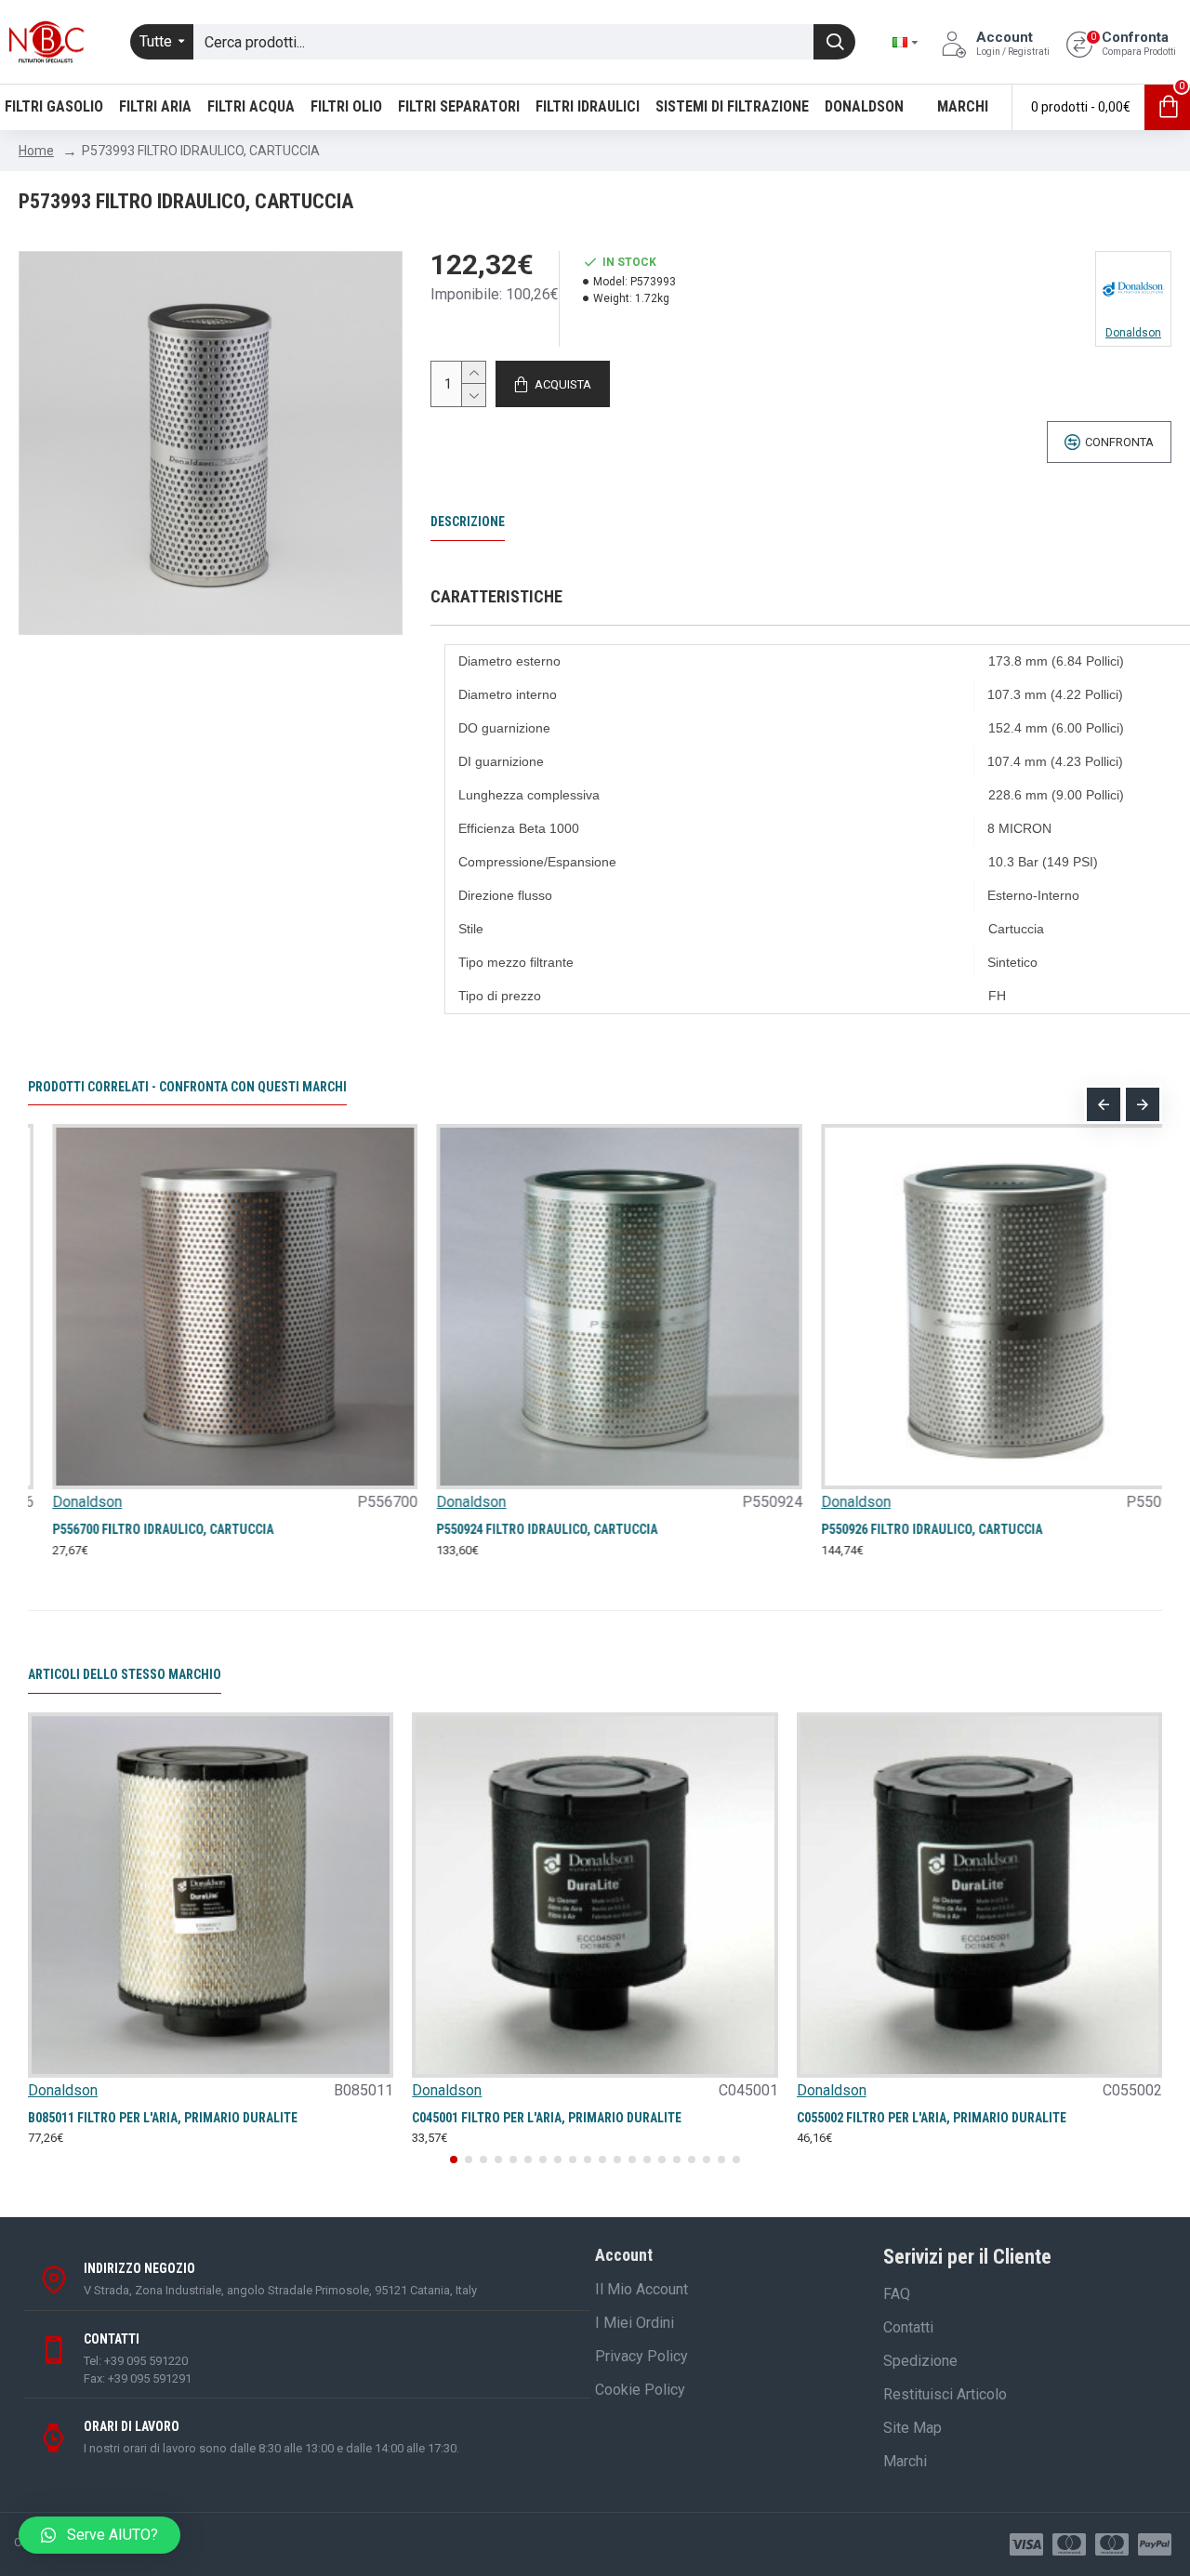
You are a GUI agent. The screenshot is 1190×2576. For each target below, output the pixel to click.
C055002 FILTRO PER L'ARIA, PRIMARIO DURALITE (932, 2118)
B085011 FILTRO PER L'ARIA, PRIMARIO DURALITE (163, 2118)
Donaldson (63, 1502)
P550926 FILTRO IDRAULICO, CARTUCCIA (907, 1529)
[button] (1104, 1104)
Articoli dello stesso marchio (125, 1674)
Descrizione (468, 522)
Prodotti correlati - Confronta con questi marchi (187, 1087)
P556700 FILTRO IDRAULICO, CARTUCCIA (139, 1529)
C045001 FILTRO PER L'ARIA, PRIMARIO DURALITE (547, 2118)
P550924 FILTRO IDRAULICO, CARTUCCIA (522, 1529)
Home (36, 151)
